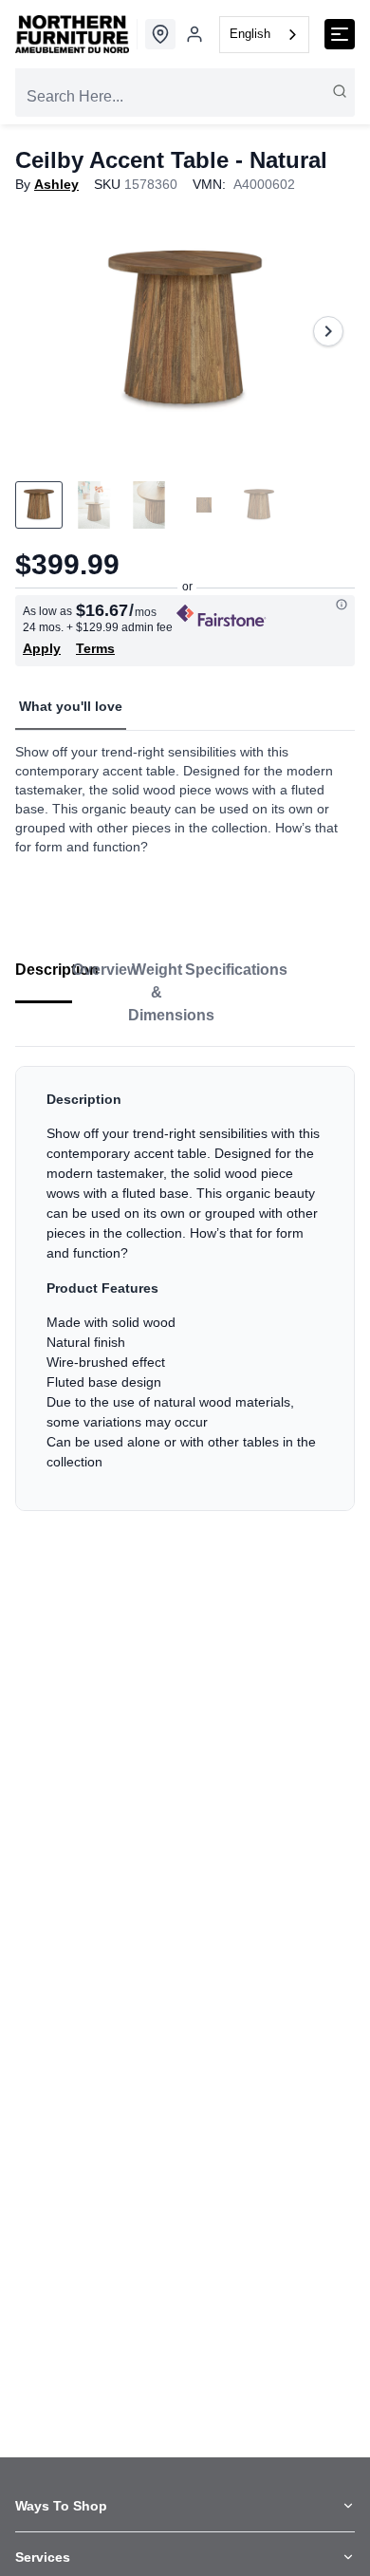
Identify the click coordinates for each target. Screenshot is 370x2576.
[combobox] (264, 35)
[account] (194, 34)
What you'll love (71, 706)
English (250, 34)
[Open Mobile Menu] (340, 34)
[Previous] (42, 331)
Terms (95, 648)
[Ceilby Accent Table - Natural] (185, 331)
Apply (42, 648)
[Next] (328, 331)
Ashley (56, 184)
